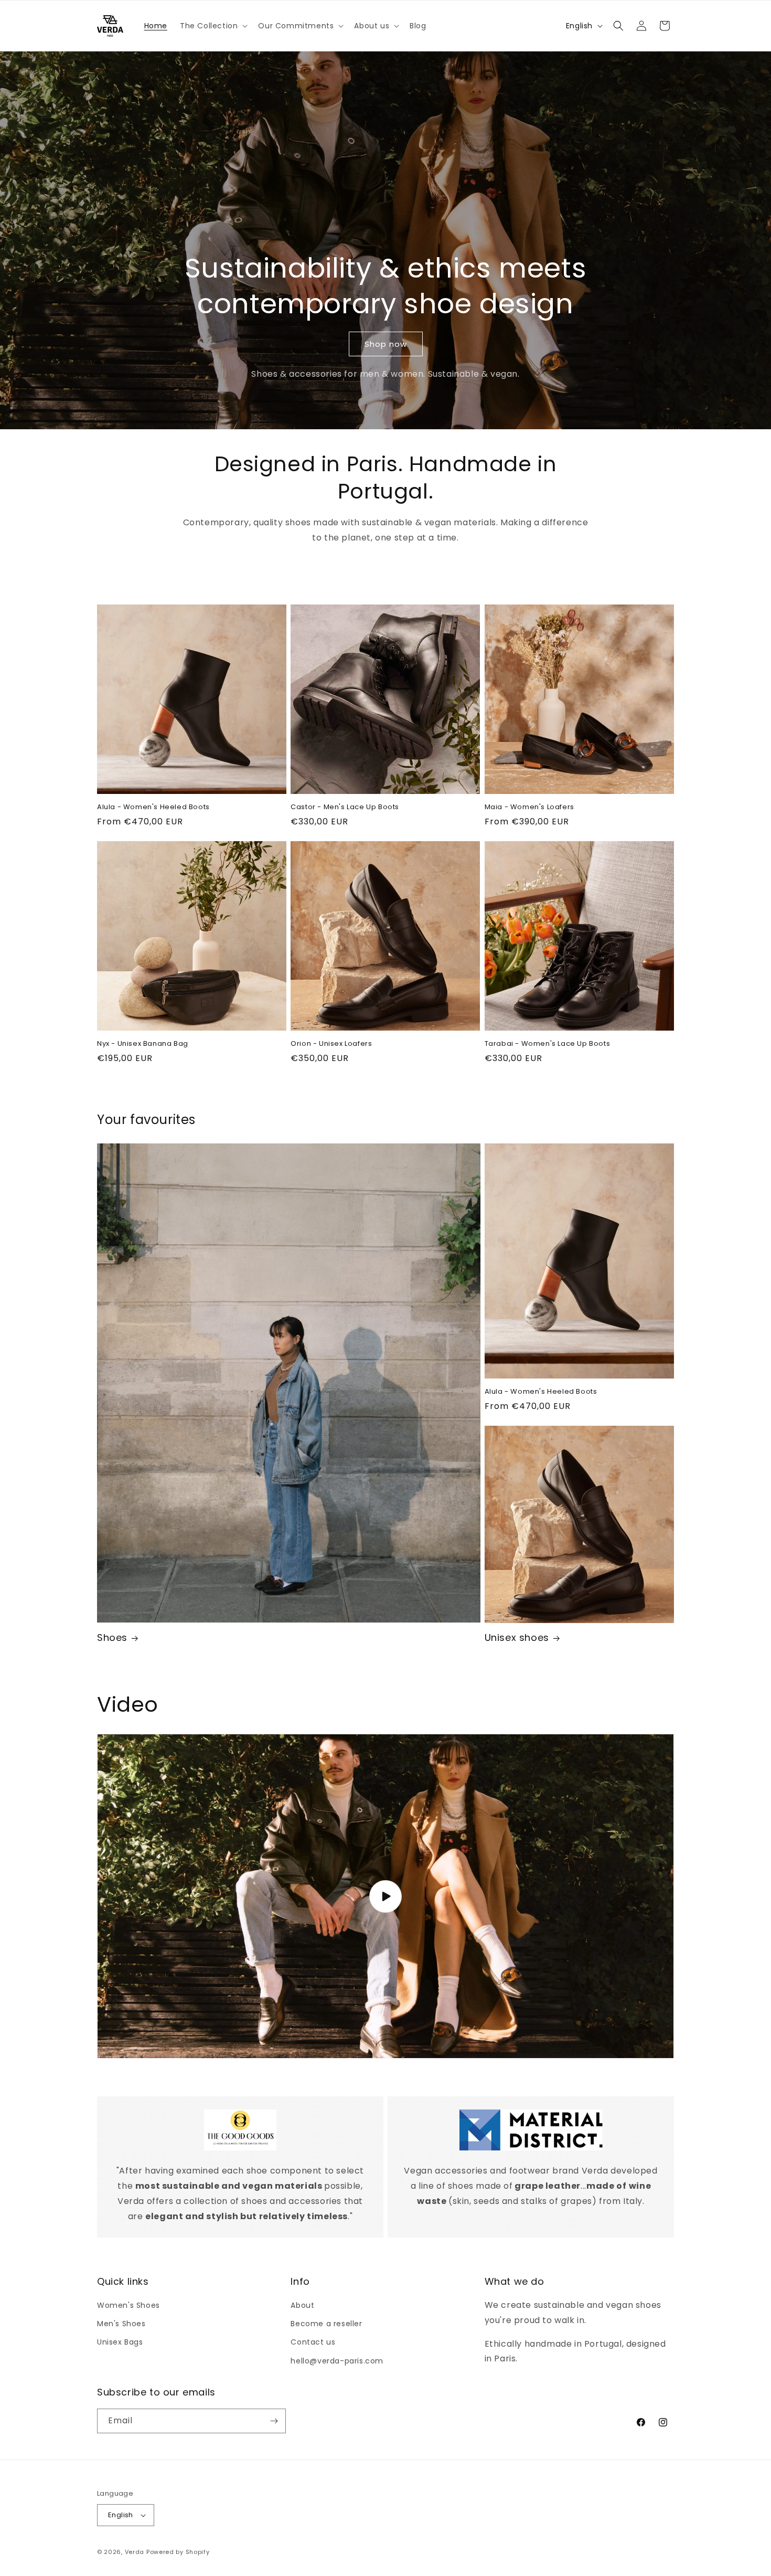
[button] (213, 26)
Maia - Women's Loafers (529, 807)
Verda (135, 2552)
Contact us (313, 2342)
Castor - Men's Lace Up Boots (345, 807)
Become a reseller (326, 2324)
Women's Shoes (128, 2305)
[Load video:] (385, 1896)
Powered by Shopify (178, 2552)
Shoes (112, 1637)
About (302, 2305)
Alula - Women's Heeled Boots (153, 807)
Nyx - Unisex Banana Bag (143, 1044)
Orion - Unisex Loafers (331, 1044)
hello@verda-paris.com (337, 2361)
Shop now (386, 344)
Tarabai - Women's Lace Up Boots (548, 1044)
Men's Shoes (121, 2324)
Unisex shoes (517, 1637)
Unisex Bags (120, 2342)
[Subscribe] (274, 2421)
